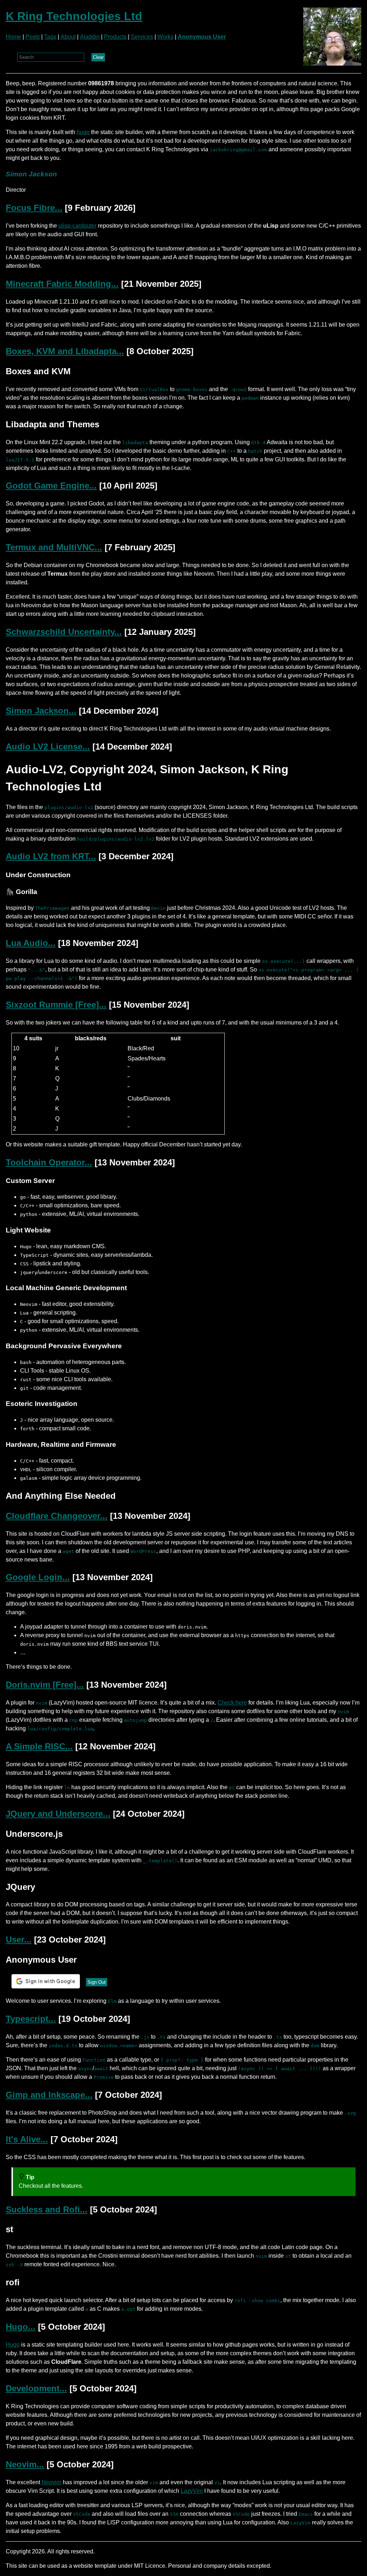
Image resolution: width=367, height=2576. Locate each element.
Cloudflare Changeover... (57, 1516)
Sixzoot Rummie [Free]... (56, 1005)
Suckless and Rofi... (47, 2209)
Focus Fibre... (34, 208)
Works (165, 37)
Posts (33, 37)
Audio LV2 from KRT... (51, 856)
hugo (83, 132)
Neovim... (25, 2464)
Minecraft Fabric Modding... (62, 284)
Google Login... (38, 1577)
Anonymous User (202, 37)
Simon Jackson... (41, 711)
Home (13, 37)
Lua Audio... (31, 943)
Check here (232, 1703)
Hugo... (21, 2327)
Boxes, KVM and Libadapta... (65, 351)
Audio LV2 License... (48, 747)
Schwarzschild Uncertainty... (64, 632)
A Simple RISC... (39, 1746)
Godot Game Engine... (51, 486)
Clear (98, 57)
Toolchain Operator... (49, 1162)
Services (142, 37)
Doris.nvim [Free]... (45, 1685)
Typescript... (31, 2019)
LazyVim (192, 2491)
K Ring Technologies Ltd (74, 16)
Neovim (51, 2482)
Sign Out (97, 1982)
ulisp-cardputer (77, 226)
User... (19, 1940)
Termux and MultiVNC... (54, 547)
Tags (50, 37)
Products (115, 37)
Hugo (13, 2345)
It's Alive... (27, 2139)
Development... (36, 2388)
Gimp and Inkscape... (49, 2095)
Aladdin (90, 37)
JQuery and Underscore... (58, 1814)
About (68, 37)
